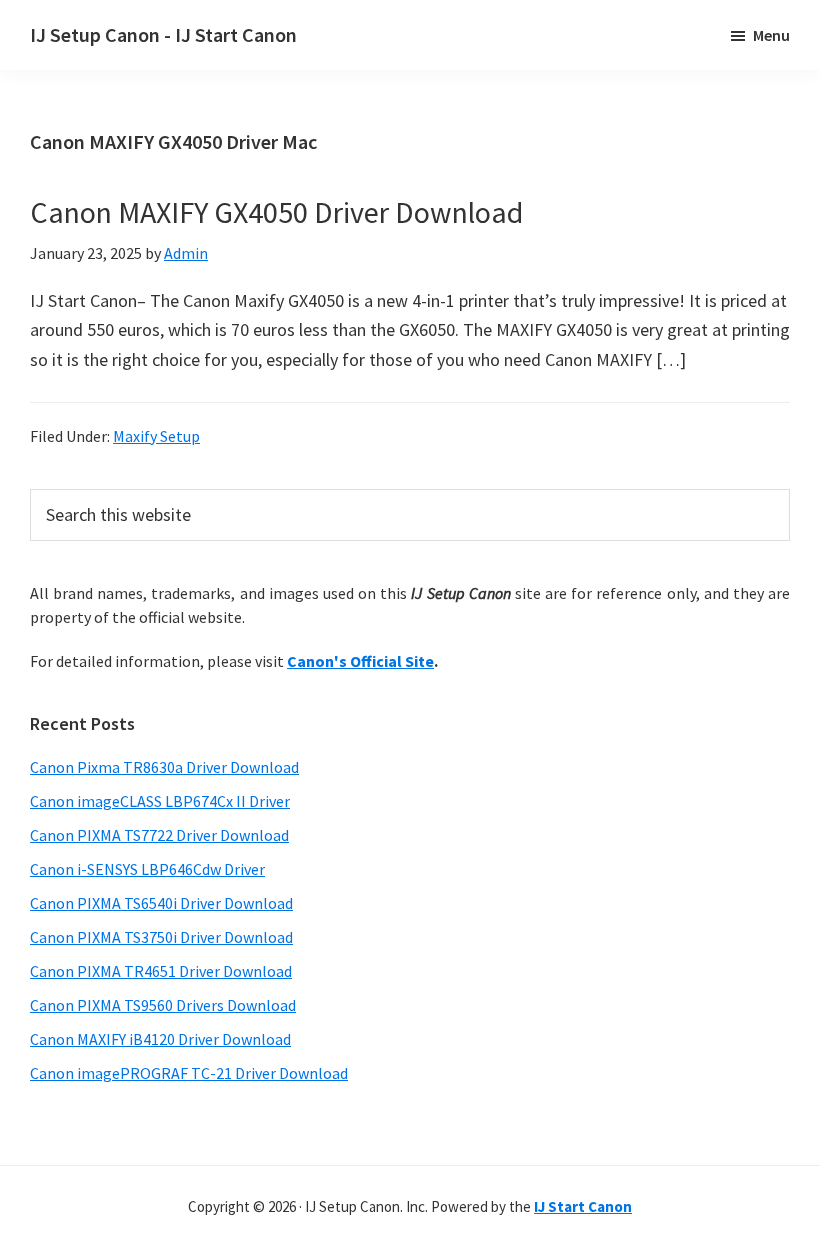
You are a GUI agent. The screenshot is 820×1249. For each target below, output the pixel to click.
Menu (771, 35)
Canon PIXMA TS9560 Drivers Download (163, 1005)
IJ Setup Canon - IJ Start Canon (163, 34)
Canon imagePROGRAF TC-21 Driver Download (189, 1073)
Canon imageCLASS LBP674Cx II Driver (160, 801)
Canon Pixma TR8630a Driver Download (164, 767)
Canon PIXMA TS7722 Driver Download (159, 835)
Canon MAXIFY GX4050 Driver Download (276, 212)
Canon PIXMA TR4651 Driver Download (161, 971)
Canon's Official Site (360, 661)
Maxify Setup (156, 436)
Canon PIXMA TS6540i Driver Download (161, 903)
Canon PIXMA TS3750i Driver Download (161, 937)
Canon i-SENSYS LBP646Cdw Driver (147, 869)
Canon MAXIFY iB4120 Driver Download (160, 1039)
